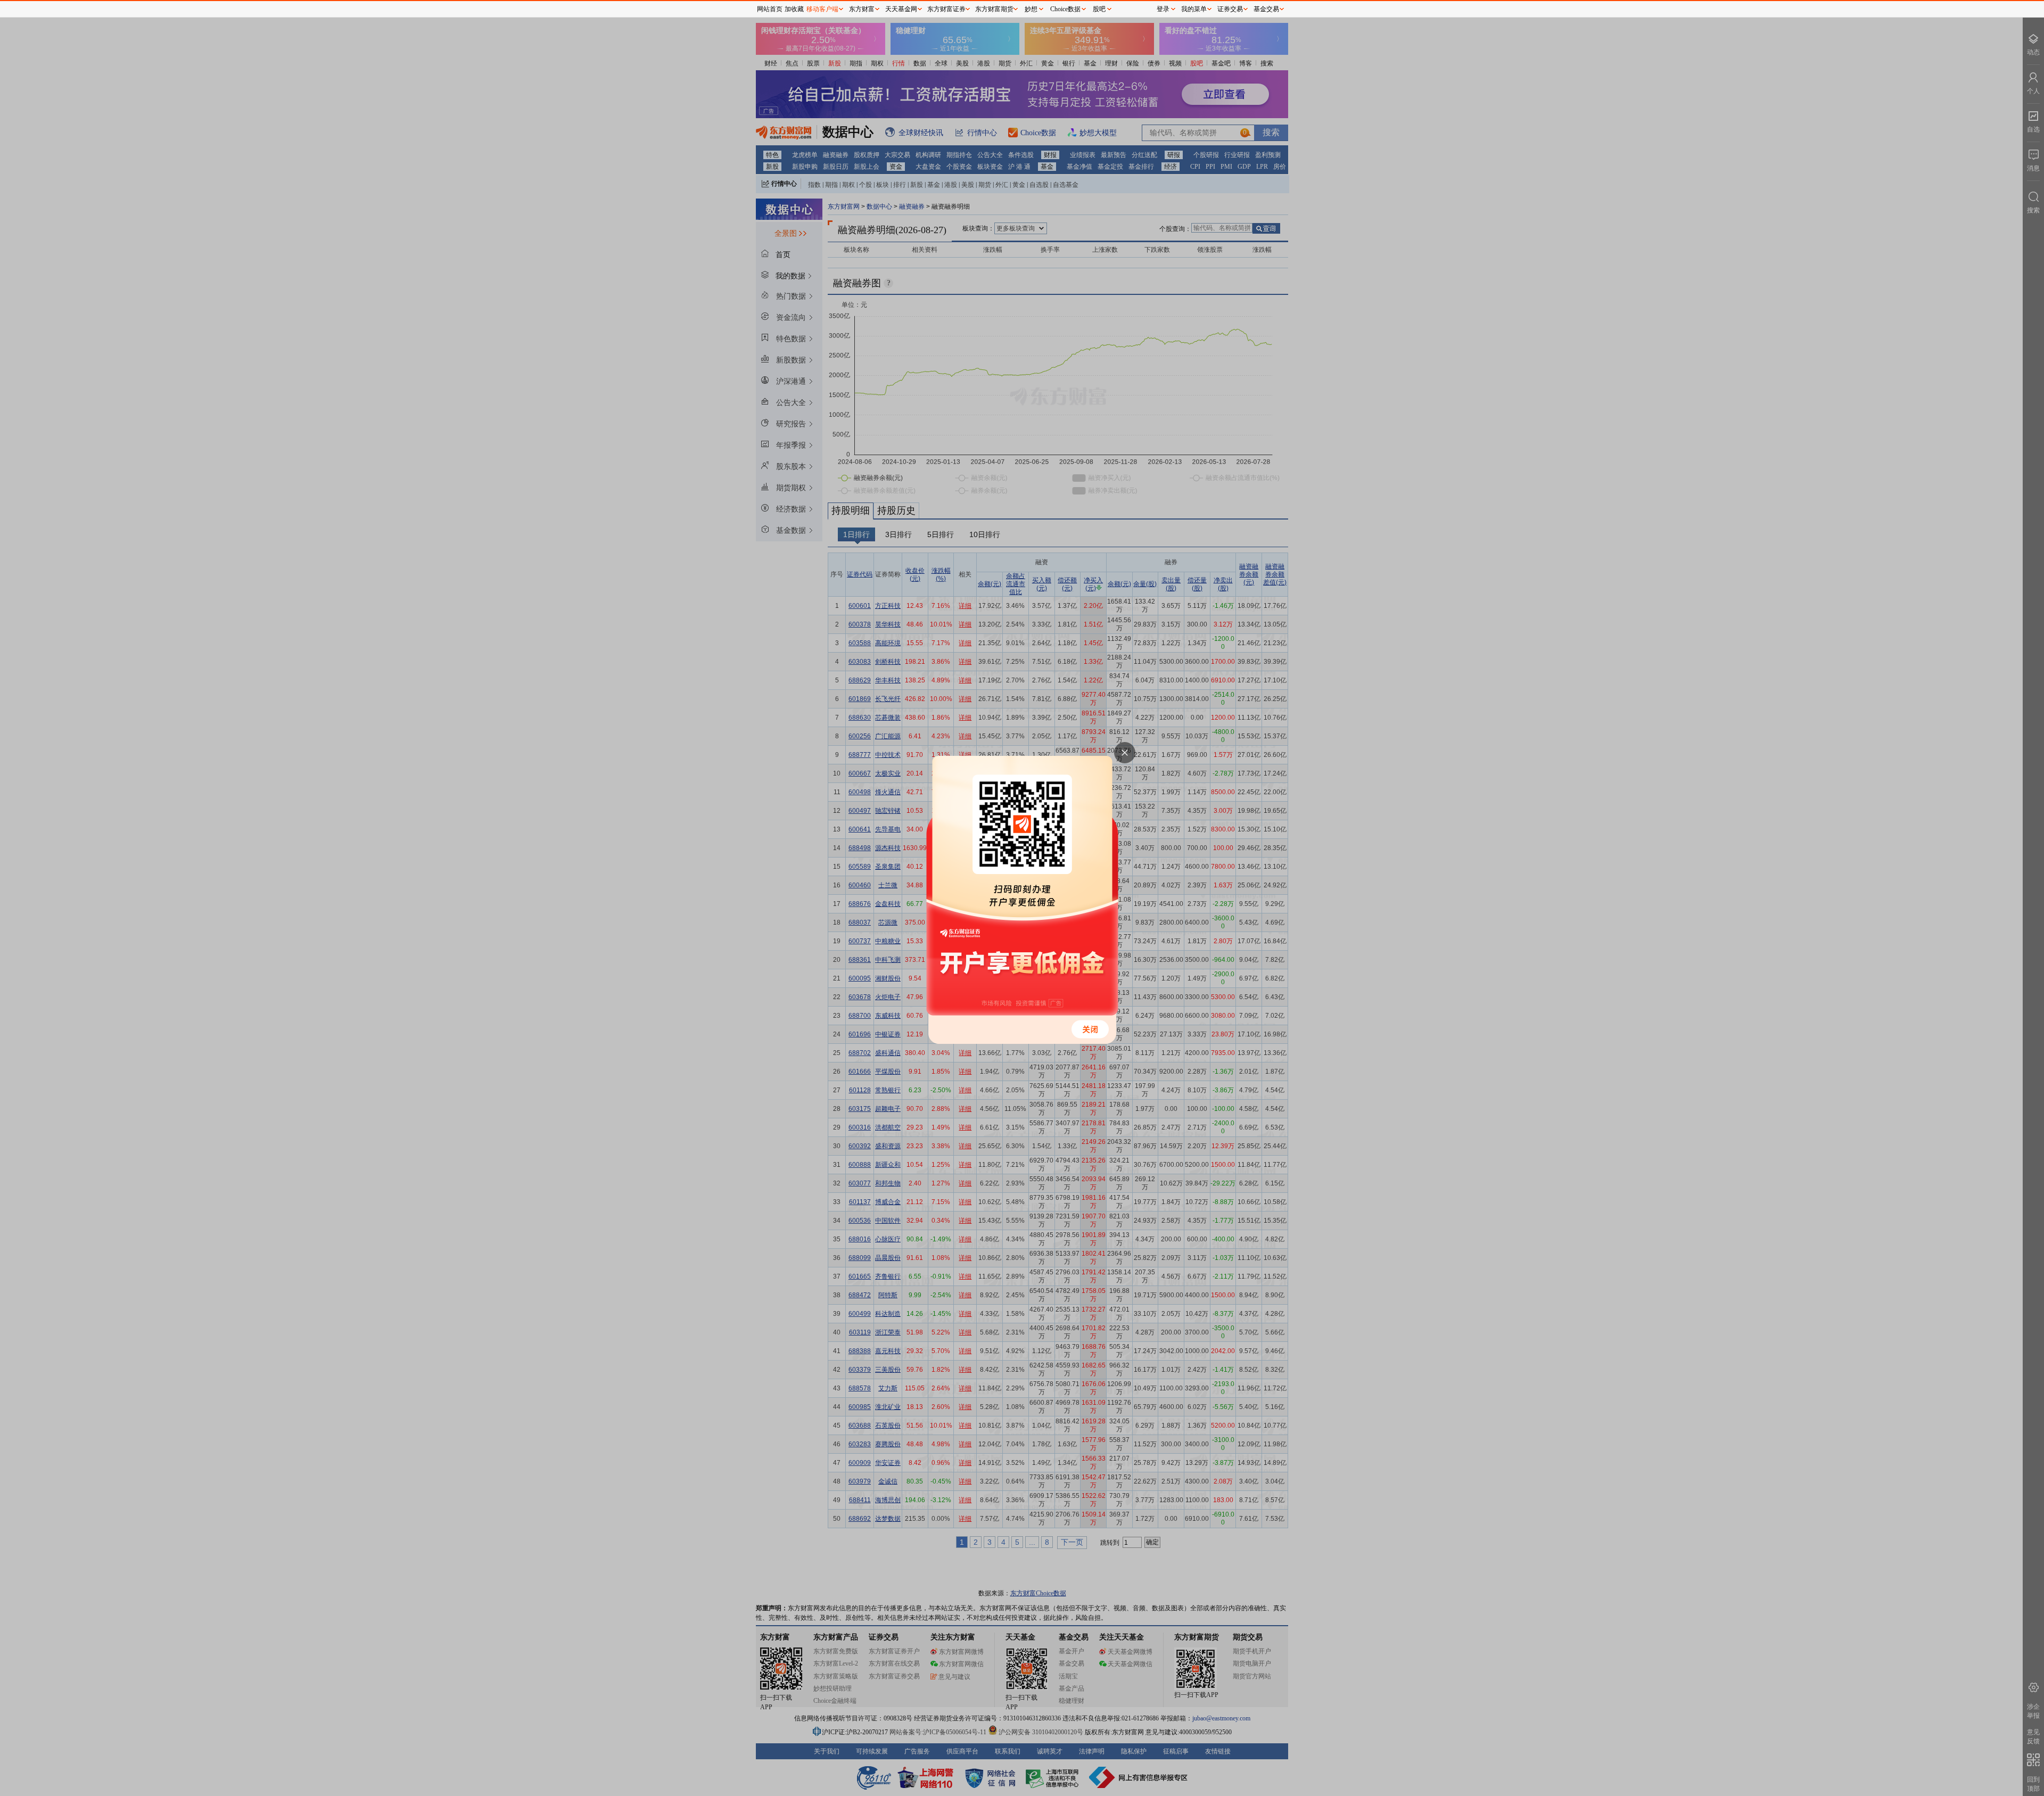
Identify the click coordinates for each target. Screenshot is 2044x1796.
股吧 (1099, 9)
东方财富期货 (994, 9)
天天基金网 (901, 9)
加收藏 (794, 9)
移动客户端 (822, 9)
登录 (1163, 9)
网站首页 (770, 9)
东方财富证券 (946, 9)
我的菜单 (1194, 9)
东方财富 (862, 9)
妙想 (1031, 9)
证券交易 (1230, 9)
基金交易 (1266, 9)
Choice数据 (1065, 9)
